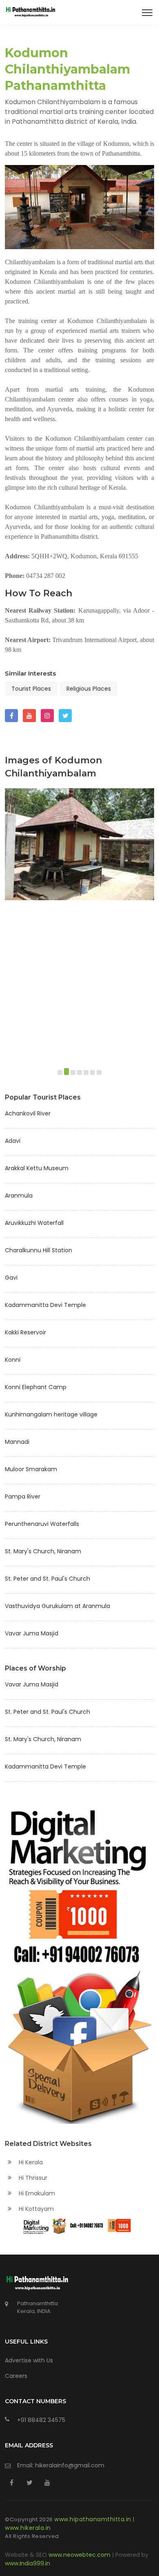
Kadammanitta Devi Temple (45, 1305)
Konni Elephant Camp (36, 1387)
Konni (13, 1360)
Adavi (13, 1141)
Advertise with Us (29, 2360)
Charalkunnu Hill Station (39, 1250)
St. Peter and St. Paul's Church (47, 1579)
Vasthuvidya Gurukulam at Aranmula (57, 1606)
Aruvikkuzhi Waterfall (34, 1223)
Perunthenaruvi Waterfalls (42, 1524)
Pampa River (23, 1497)
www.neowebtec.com (80, 2555)
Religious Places (89, 689)
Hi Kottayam (35, 2209)
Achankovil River (28, 1113)
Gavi (11, 1278)
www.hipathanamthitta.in (94, 2519)
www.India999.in (28, 2563)
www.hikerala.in (28, 2528)
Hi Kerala (30, 2162)
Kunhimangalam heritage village (51, 1414)
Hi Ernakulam (36, 2193)
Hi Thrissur (32, 2178)
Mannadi (17, 1442)
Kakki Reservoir (25, 1332)
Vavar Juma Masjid (32, 1633)
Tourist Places (31, 689)
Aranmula (19, 1195)
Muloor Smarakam (31, 1469)
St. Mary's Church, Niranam (43, 1551)
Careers (16, 2376)
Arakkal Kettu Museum (37, 1168)
